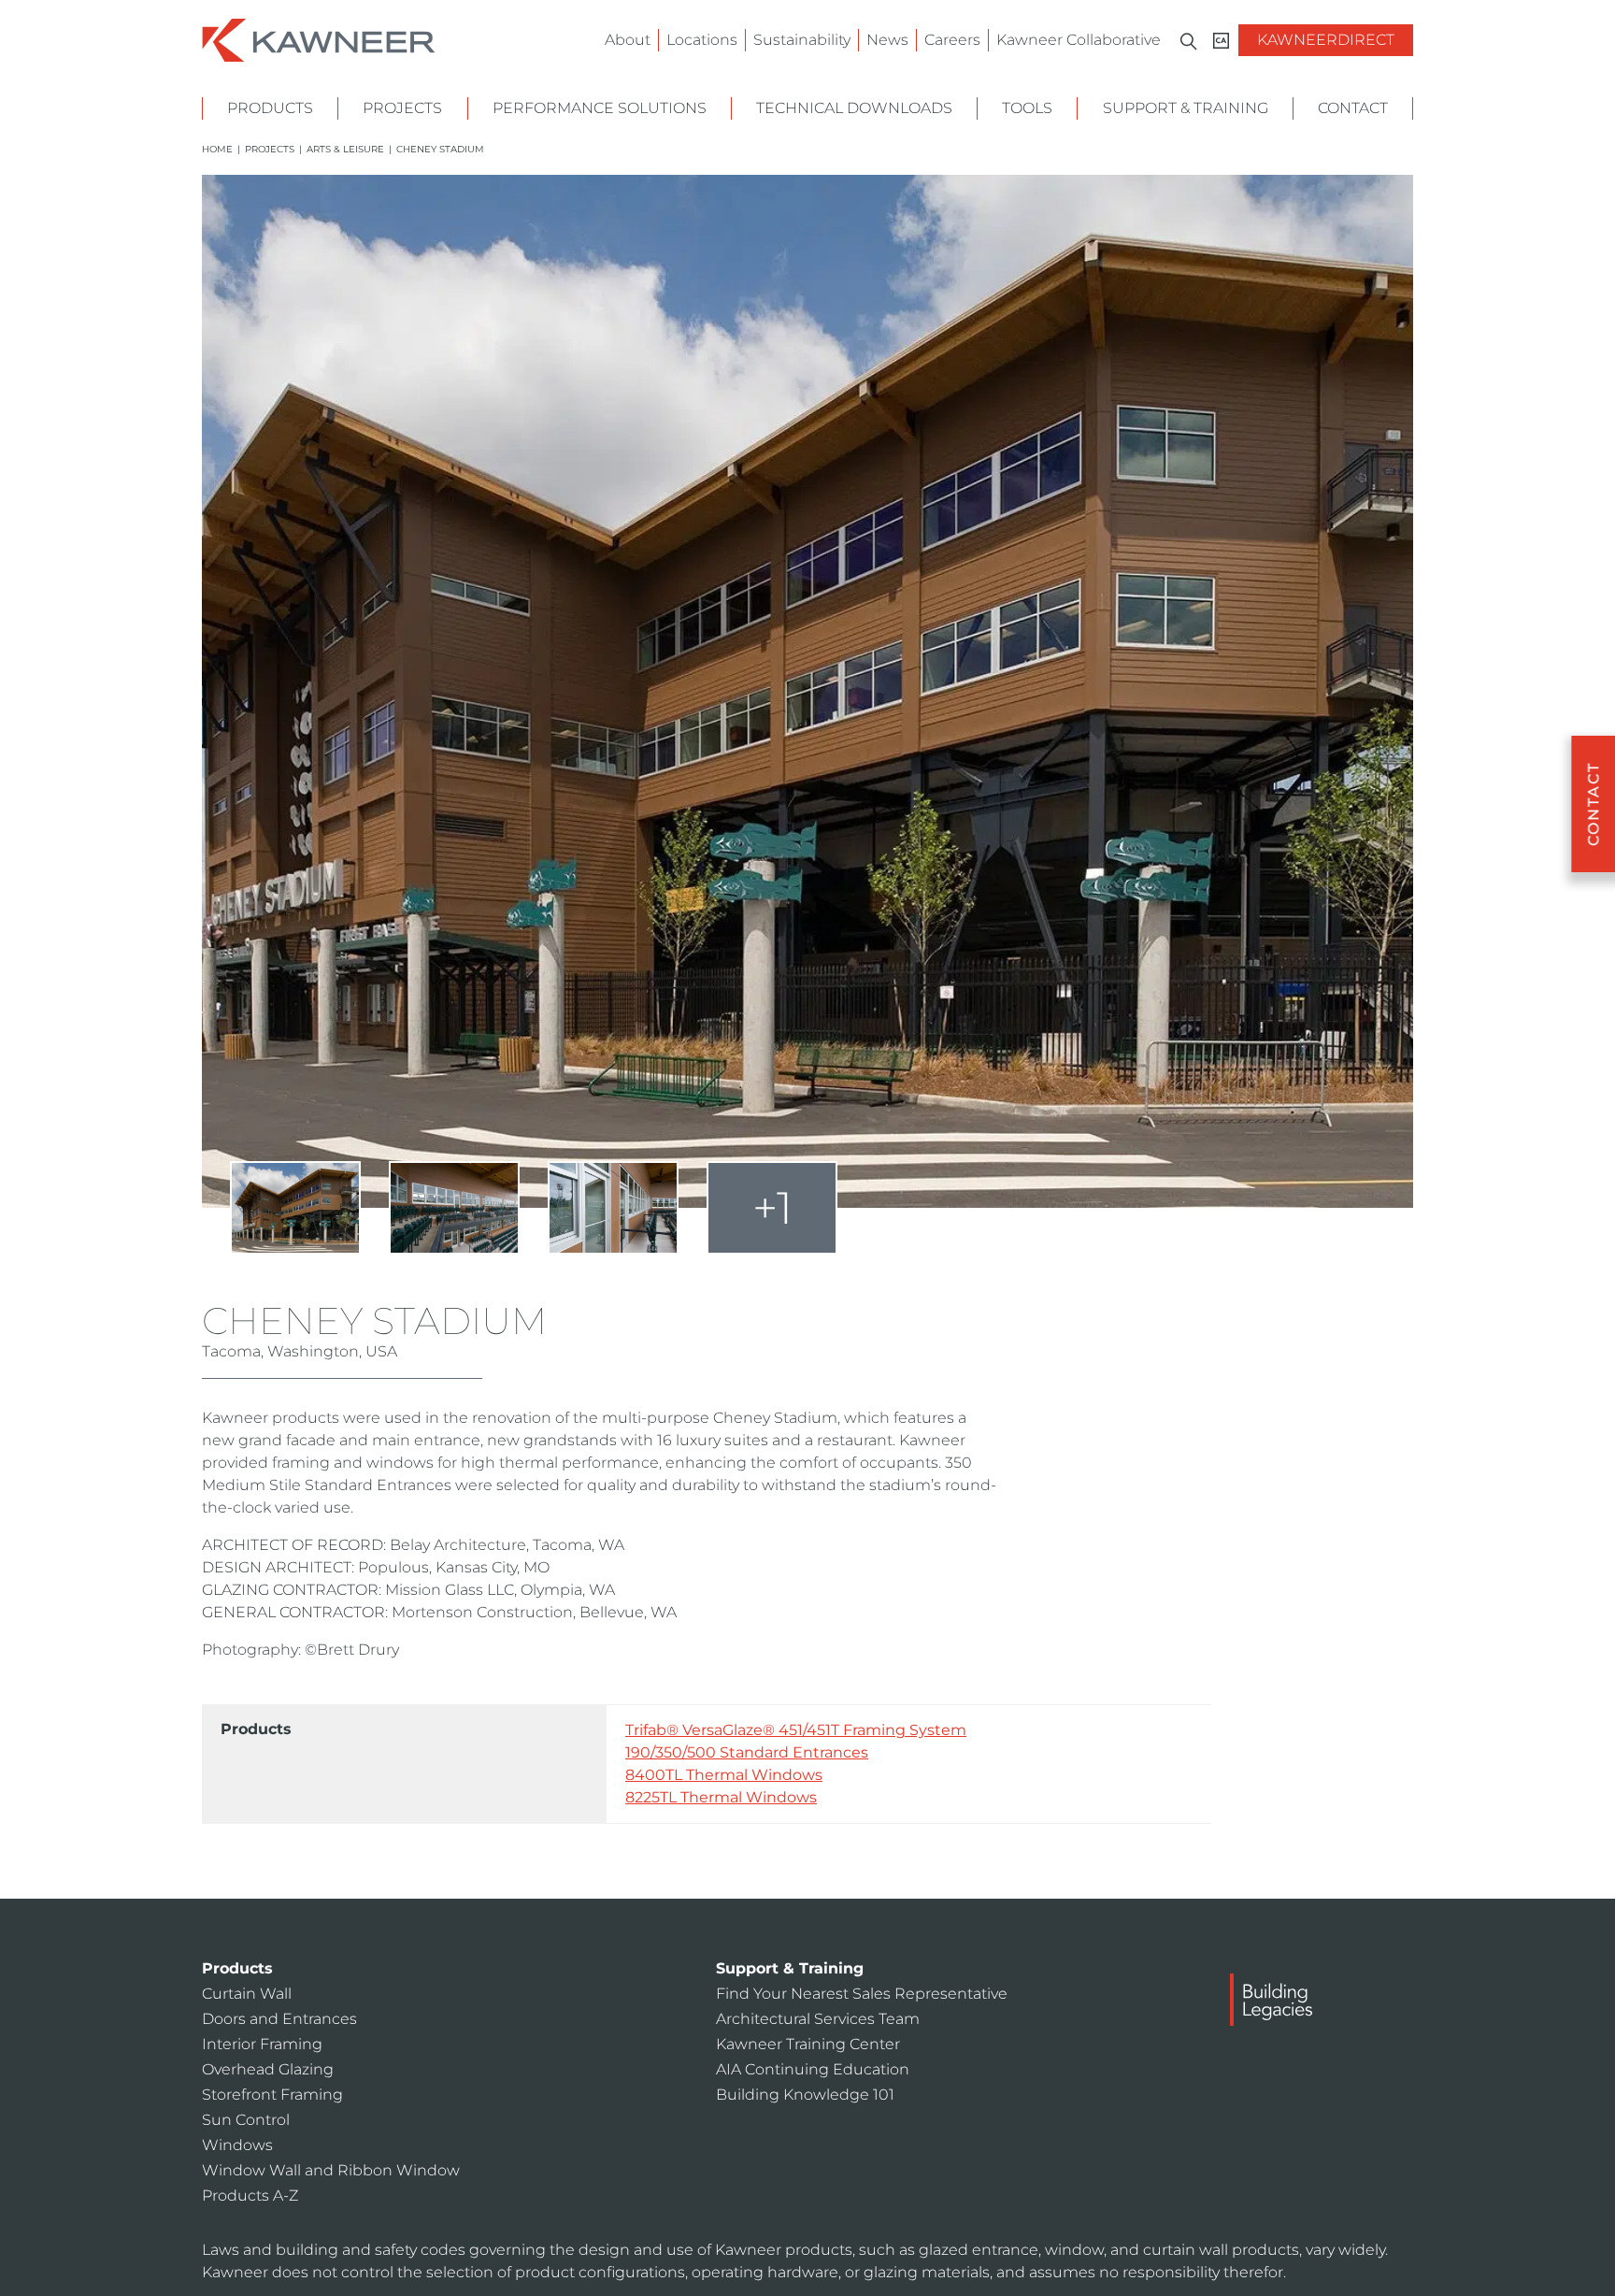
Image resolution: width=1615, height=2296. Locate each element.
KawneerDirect (1326, 40)
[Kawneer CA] (1221, 41)
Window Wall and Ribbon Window (331, 2170)
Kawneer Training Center (808, 2044)
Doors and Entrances (279, 2019)
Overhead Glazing (268, 2069)
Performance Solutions (600, 108)
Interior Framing (262, 2044)
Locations (702, 40)
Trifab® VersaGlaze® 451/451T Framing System (796, 1730)
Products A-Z (250, 2196)
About (628, 40)
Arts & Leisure (345, 149)
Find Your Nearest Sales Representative (862, 1994)
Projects (402, 108)
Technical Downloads (854, 108)
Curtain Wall (247, 1994)
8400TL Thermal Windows (724, 1775)
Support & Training (1186, 108)
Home (217, 149)
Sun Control (246, 2120)
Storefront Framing (272, 2095)
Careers (952, 40)
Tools (1027, 108)
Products (270, 108)
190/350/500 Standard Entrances (747, 1752)
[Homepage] (319, 39)
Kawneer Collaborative (1079, 40)
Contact (1353, 108)
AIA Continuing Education (813, 2069)
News (887, 40)
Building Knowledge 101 (805, 2095)
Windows (237, 2145)
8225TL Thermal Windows (721, 1797)
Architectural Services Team (818, 2019)
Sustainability (802, 40)
